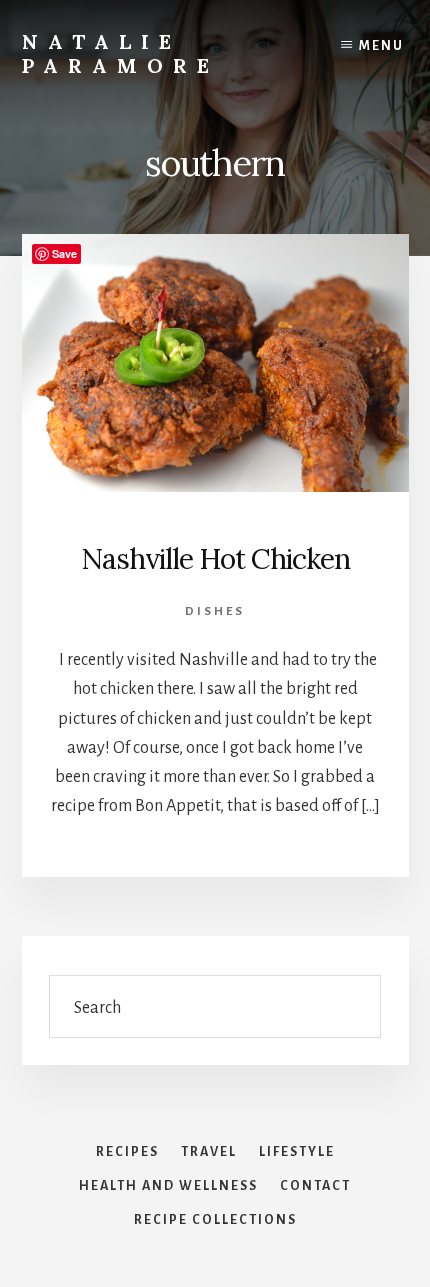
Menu (381, 46)
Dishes (215, 611)
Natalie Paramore (120, 53)
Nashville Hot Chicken (215, 559)
